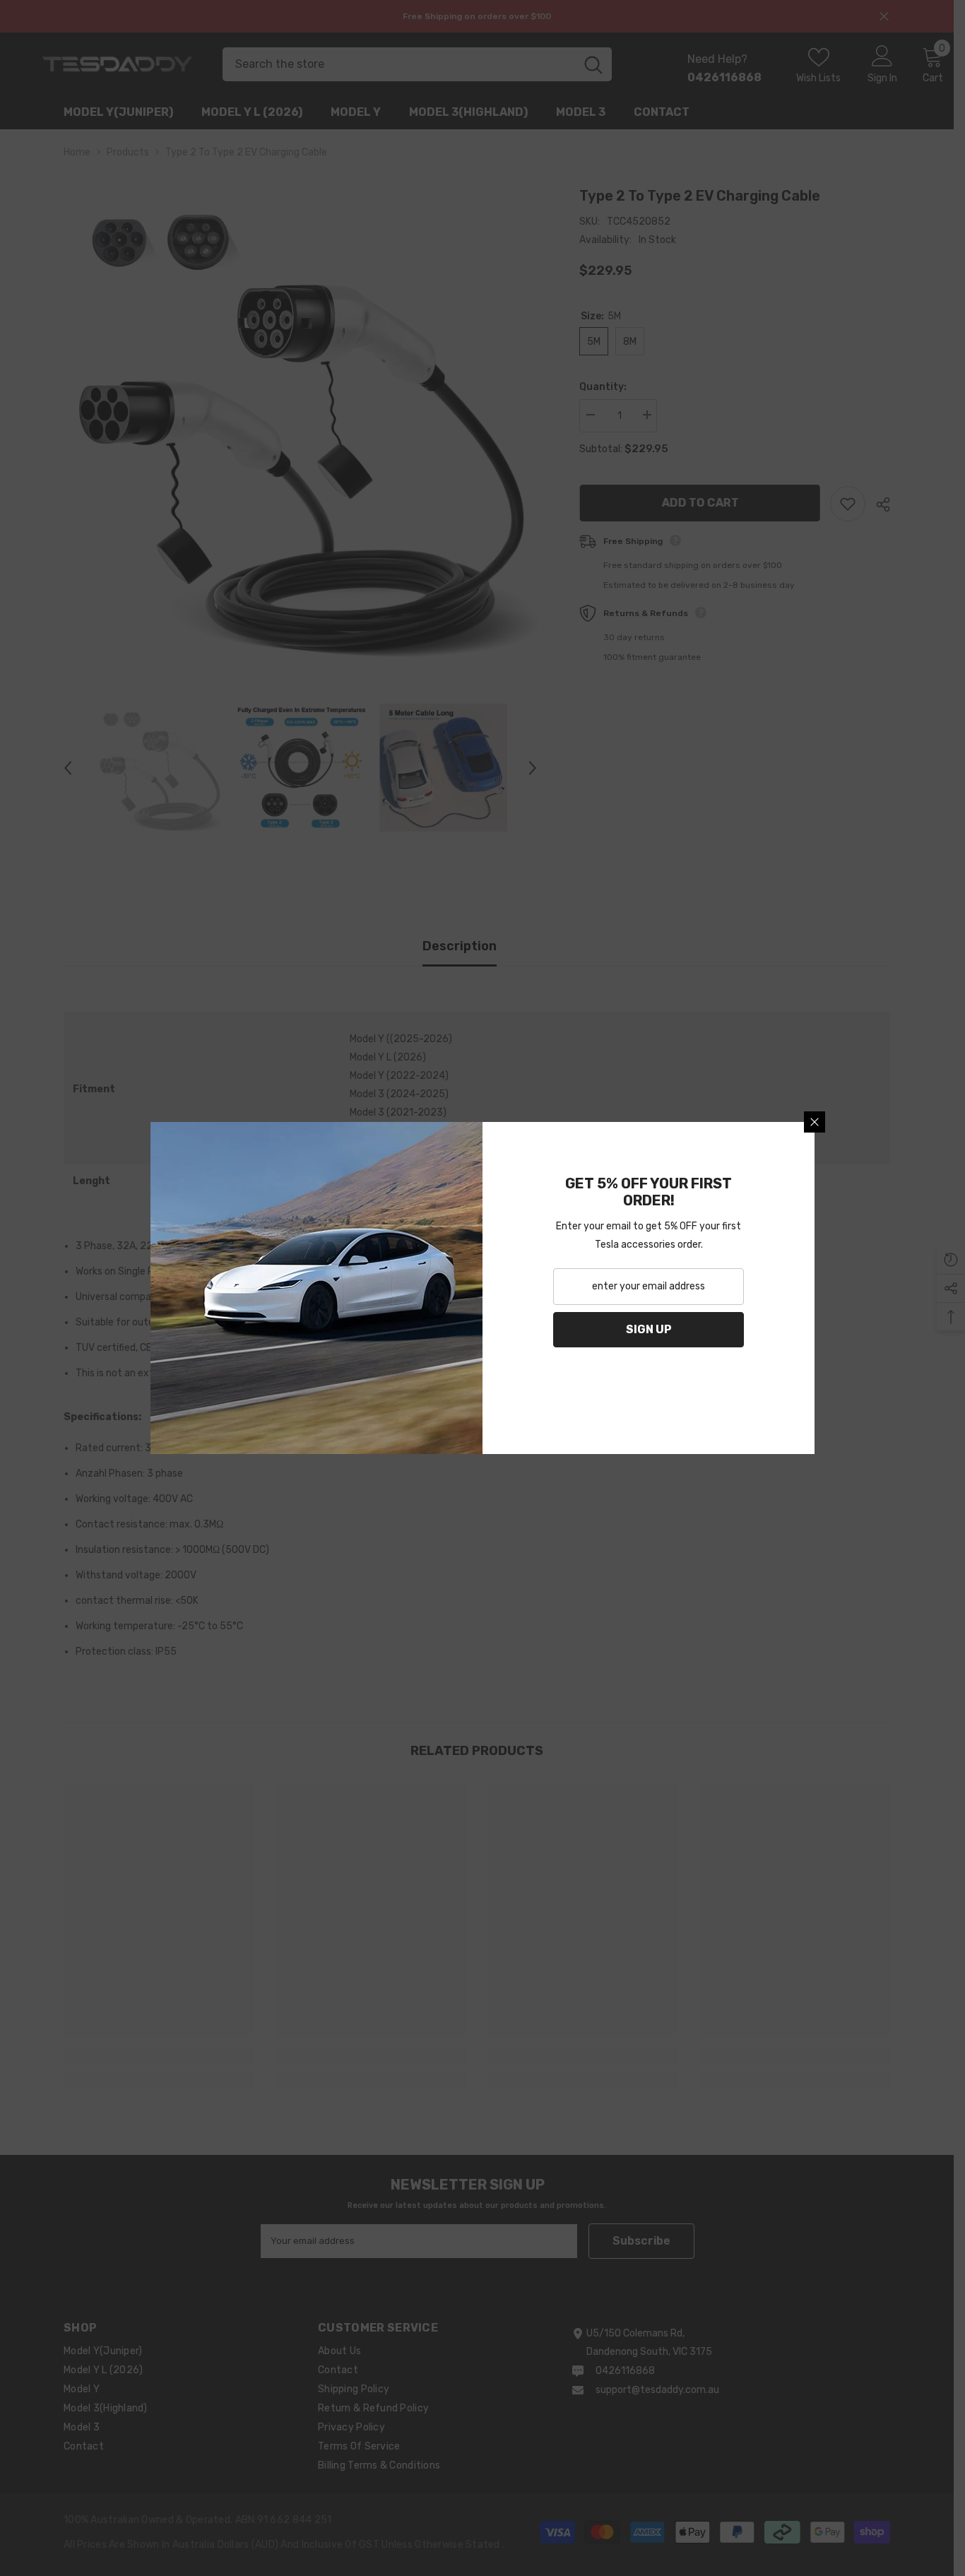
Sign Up (649, 1329)
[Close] (815, 1122)
